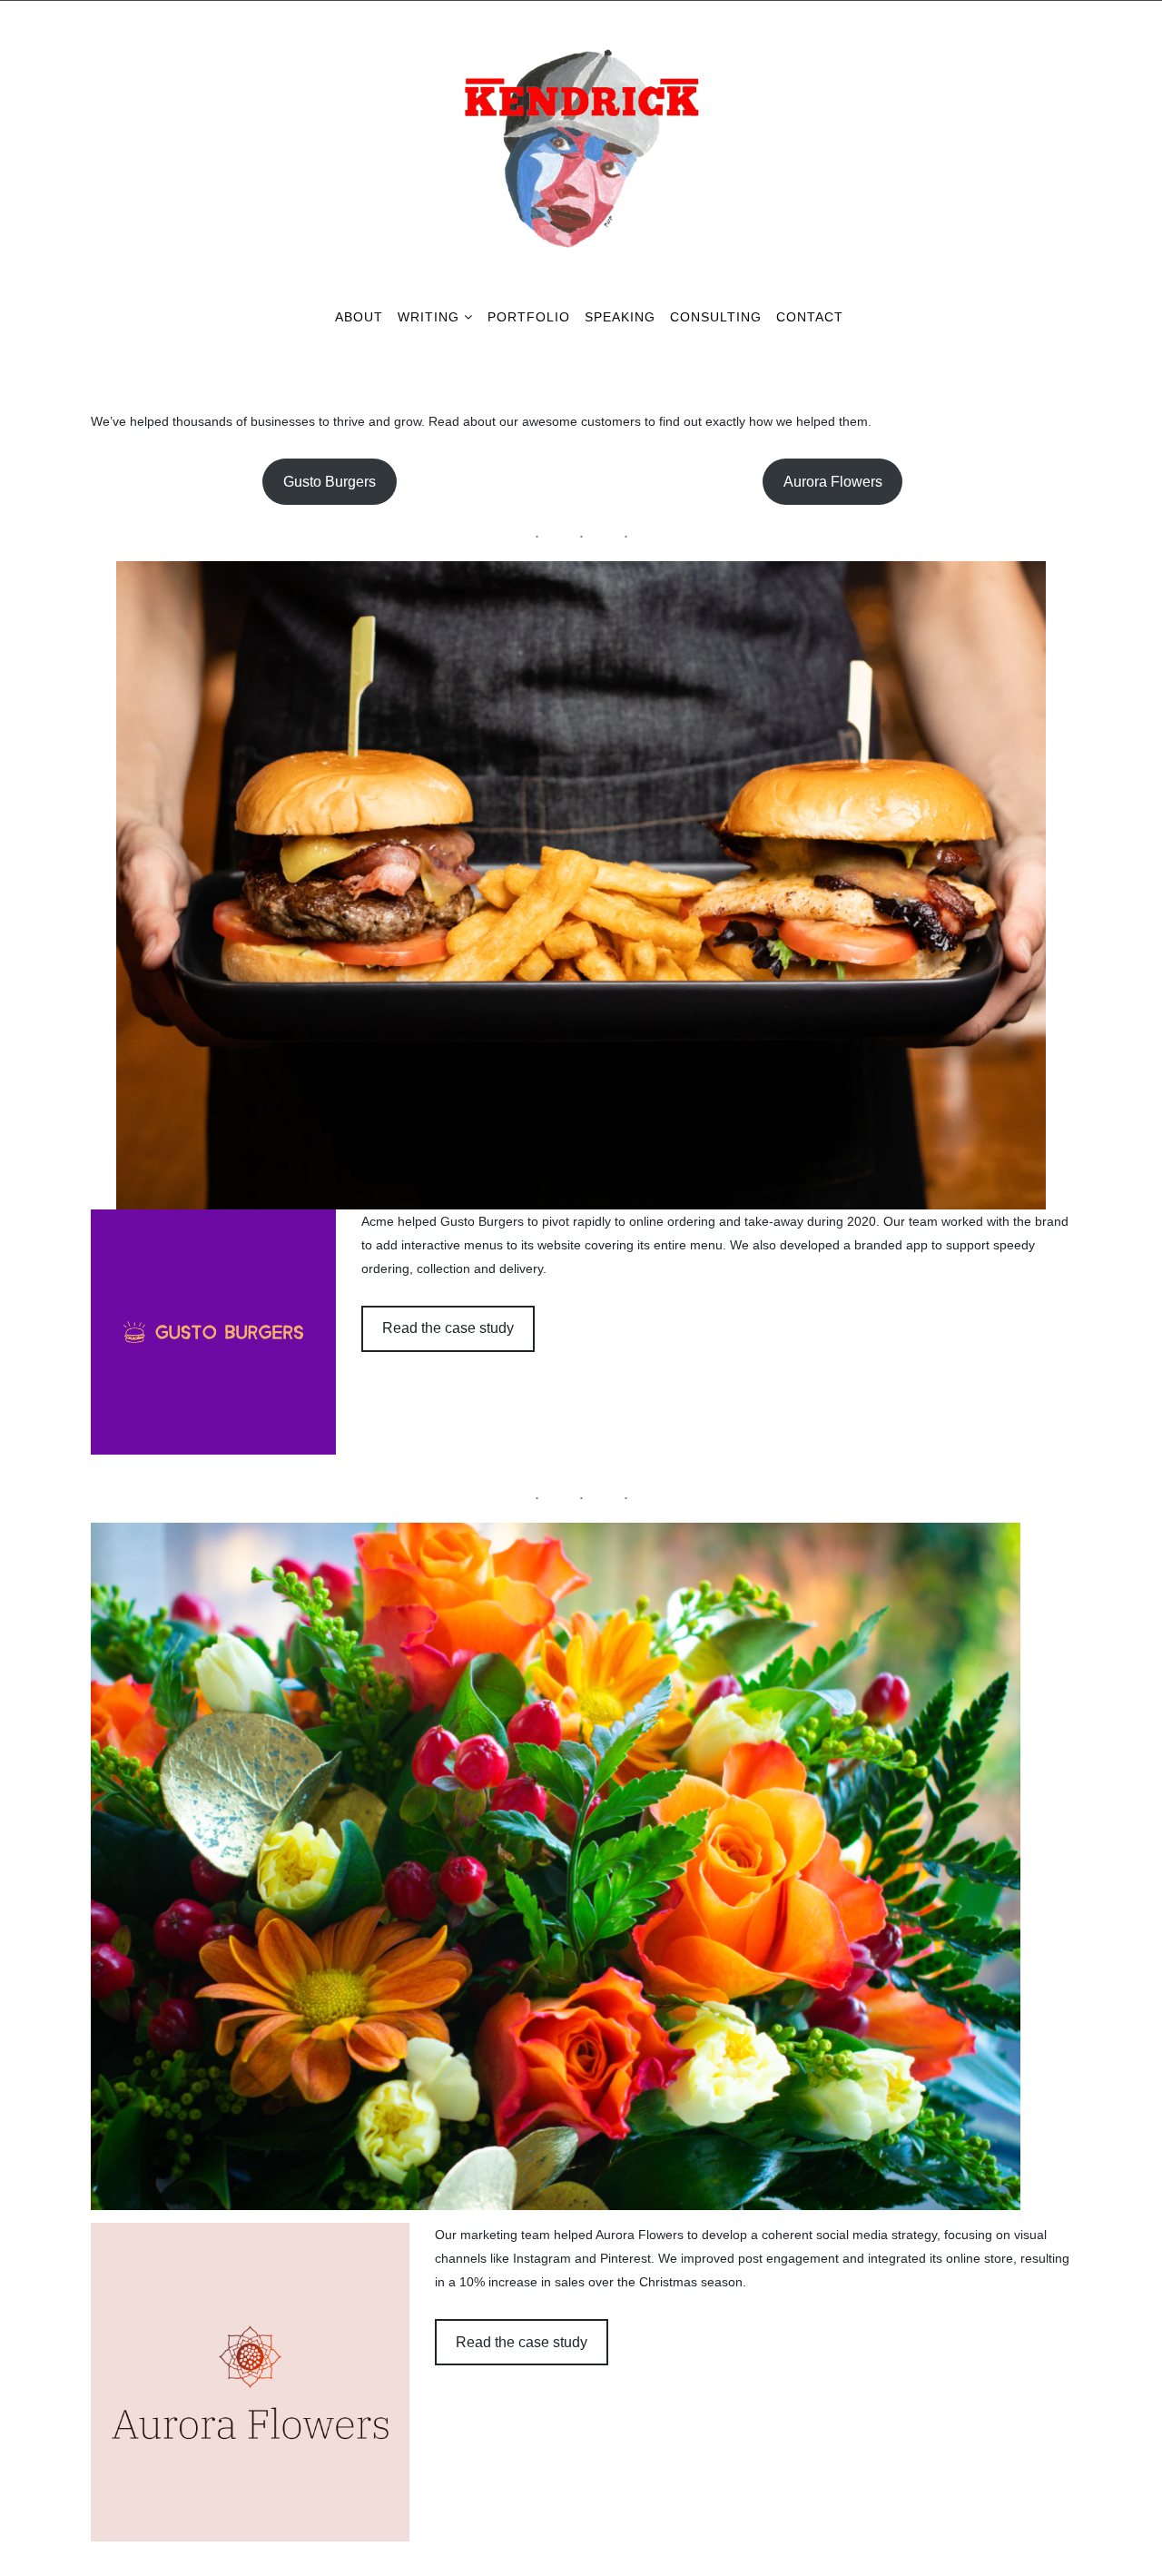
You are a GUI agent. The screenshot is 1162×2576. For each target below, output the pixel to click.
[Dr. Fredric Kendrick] (581, 42)
